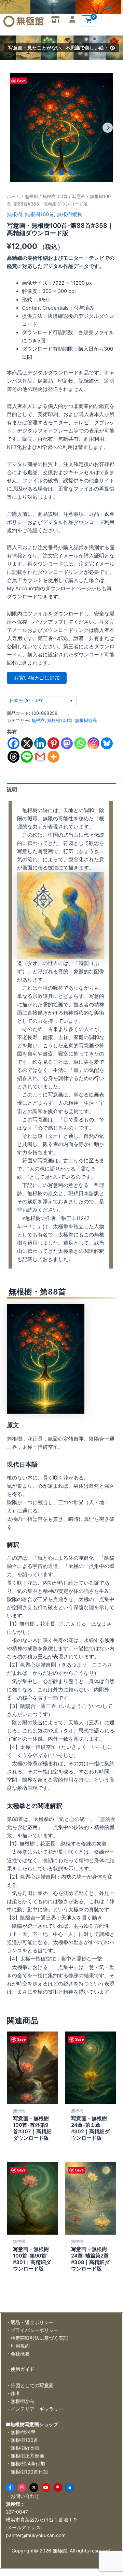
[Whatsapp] (80, 743)
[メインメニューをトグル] (109, 7)
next (108, 128)
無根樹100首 (55, 196)
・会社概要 (18, 2354)
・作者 (13, 2393)
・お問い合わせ (23, 2496)
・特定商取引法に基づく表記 (37, 2338)
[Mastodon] (67, 743)
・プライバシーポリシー (32, 2330)
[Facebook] (13, 743)
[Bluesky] (107, 743)
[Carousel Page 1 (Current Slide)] (52, 173)
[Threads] (13, 757)
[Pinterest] (53, 743)
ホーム (13, 196)
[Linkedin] (40, 743)
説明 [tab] (12, 790)
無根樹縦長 (70, 214)
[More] (53, 757)
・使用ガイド (20, 2369)
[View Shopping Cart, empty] (88, 21)
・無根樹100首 (22, 2440)
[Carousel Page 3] (72, 173)
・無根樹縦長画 (23, 2448)
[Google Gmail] (40, 757)
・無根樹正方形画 (25, 2456)
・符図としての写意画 (30, 2385)
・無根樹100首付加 (27, 2472)
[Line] (27, 757)
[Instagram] (93, 743)
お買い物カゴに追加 (37, 678)
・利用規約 (18, 2346)
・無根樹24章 (21, 2432)
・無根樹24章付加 (25, 2464)
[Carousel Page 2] (62, 173)
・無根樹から (20, 2401)
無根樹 (31, 196)
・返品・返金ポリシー (30, 2322)
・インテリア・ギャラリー (35, 2409)
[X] (27, 743)
